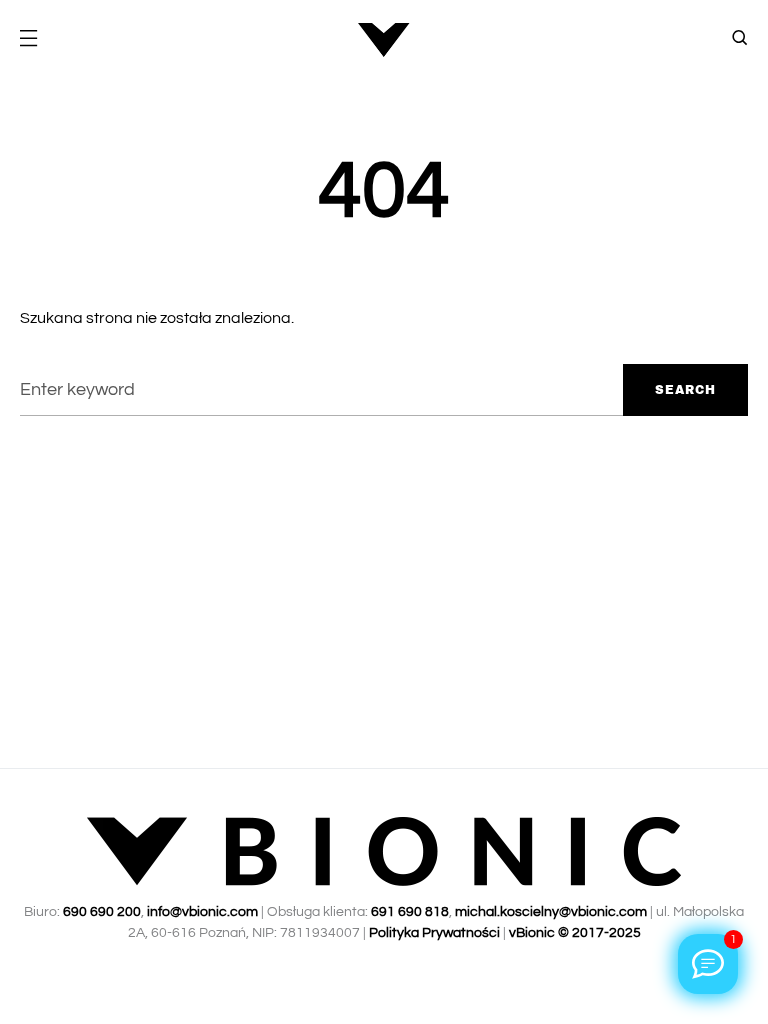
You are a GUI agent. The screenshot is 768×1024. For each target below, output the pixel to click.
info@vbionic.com (202, 912)
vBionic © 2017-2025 (575, 933)
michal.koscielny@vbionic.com (551, 912)
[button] (28, 40)
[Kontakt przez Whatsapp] (708, 964)
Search (685, 390)
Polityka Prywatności (434, 933)
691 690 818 (410, 912)
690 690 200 (102, 912)
